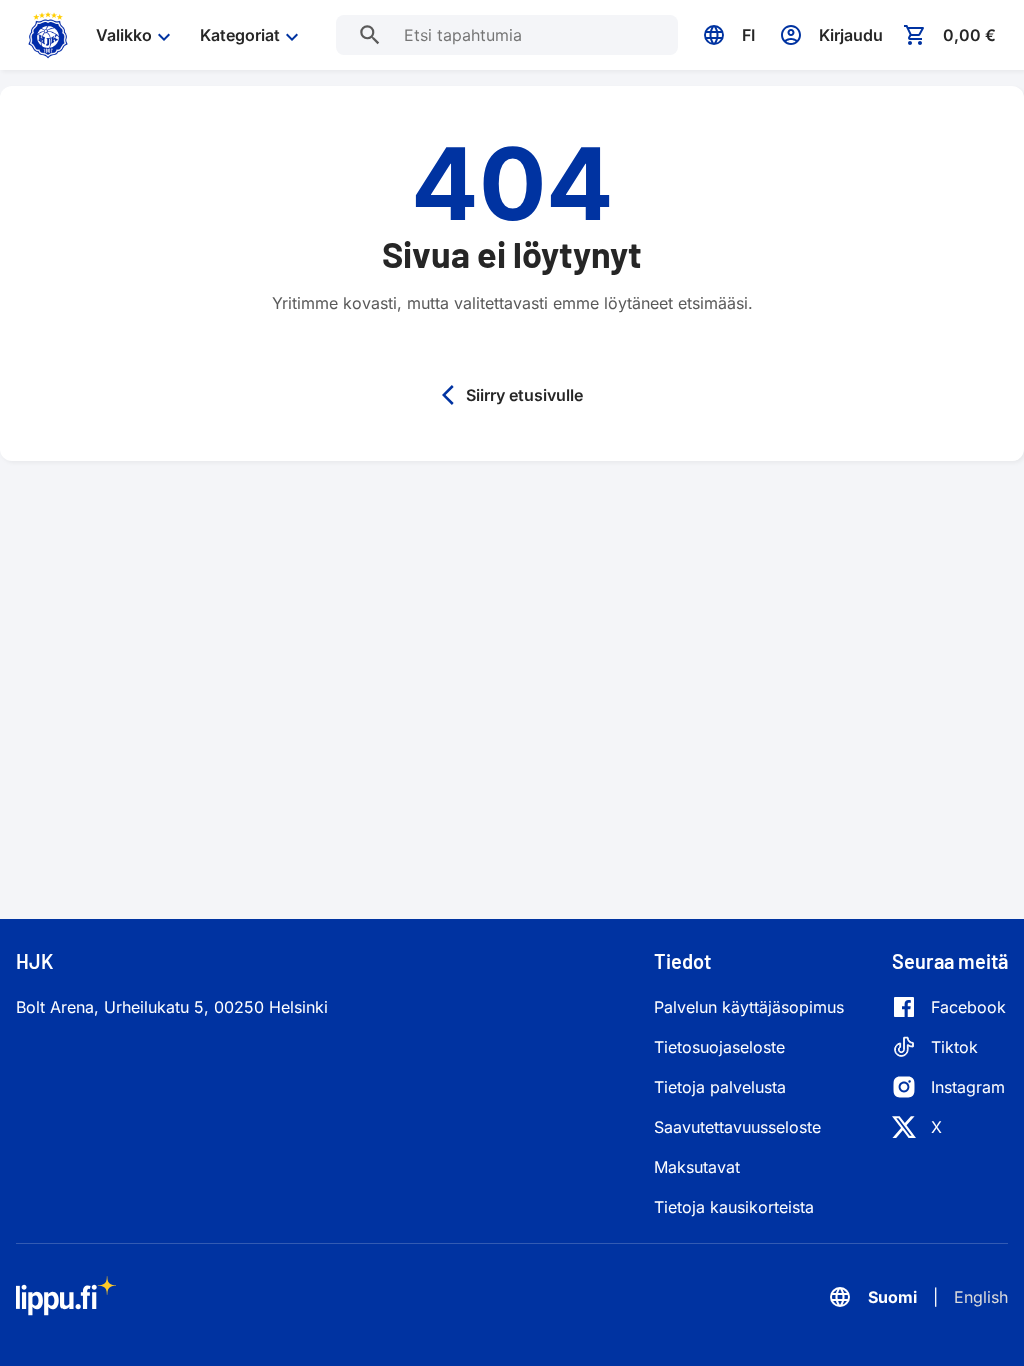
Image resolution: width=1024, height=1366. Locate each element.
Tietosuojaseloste (719, 1047)
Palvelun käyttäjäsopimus (749, 1007)
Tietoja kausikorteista (734, 1207)
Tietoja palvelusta (720, 1087)
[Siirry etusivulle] (48, 35)
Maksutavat (697, 1167)
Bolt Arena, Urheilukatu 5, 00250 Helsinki (172, 1007)
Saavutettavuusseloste (737, 1127)
